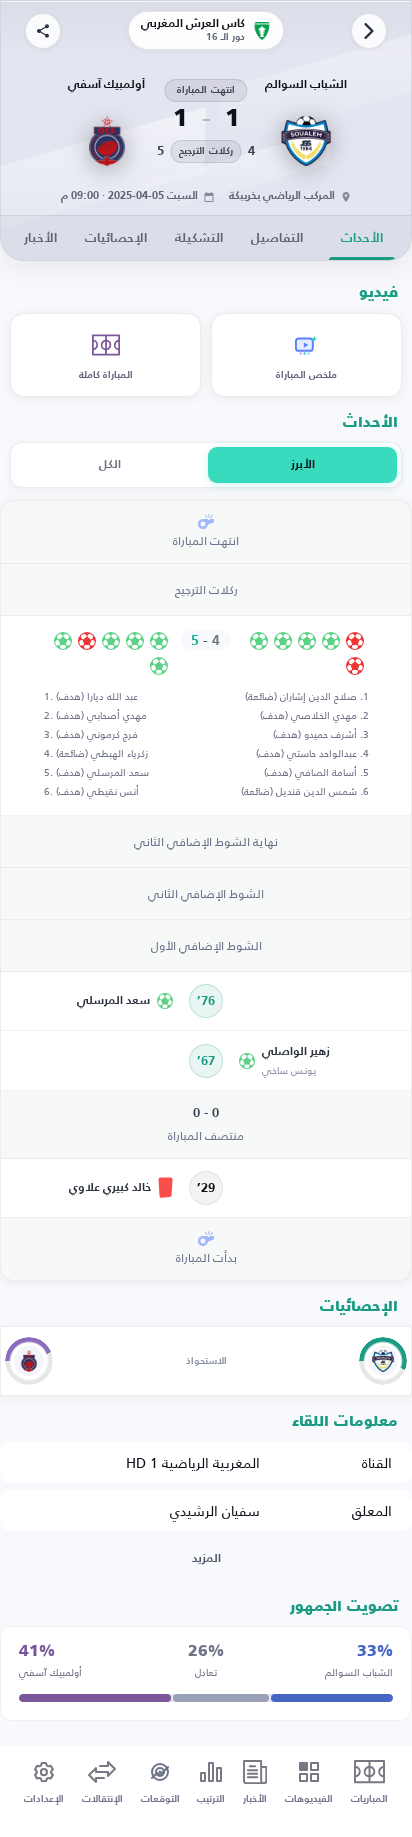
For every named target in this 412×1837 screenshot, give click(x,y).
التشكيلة (199, 238)
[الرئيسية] (369, 31)
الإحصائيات (116, 238)
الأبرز (303, 465)
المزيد (206, 1559)
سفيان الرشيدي (215, 1510)
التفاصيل (277, 238)
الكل (110, 465)
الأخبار (40, 238)
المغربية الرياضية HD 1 (193, 1462)
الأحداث (362, 238)
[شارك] (43, 31)
